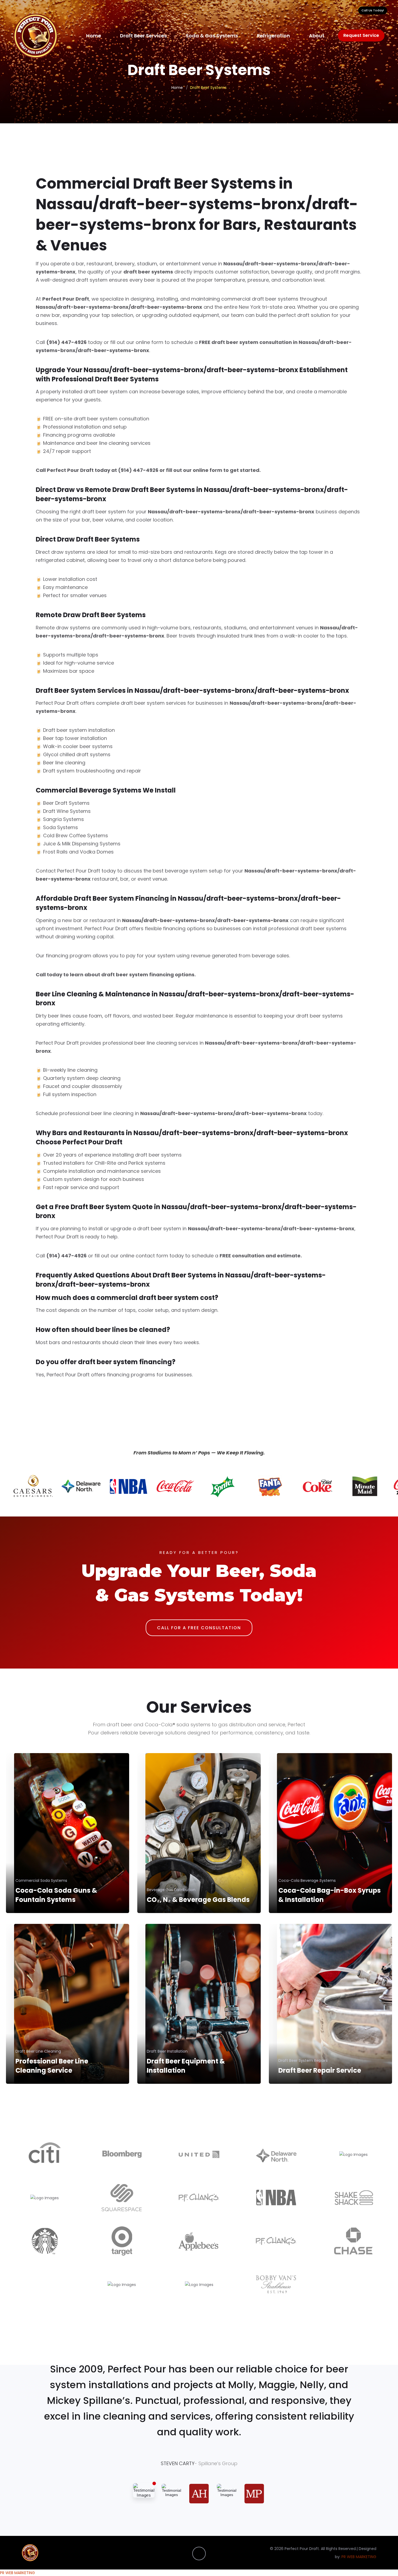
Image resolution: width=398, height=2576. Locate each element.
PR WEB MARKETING (359, 2557)
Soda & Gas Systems (212, 36)
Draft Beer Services (143, 36)
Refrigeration (273, 36)
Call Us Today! (373, 10)
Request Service (361, 35)
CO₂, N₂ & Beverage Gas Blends (198, 1900)
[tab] (144, 2490)
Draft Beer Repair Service (320, 2070)
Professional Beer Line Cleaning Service (52, 2066)
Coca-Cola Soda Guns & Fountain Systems (56, 1895)
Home (94, 36)
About (317, 36)
